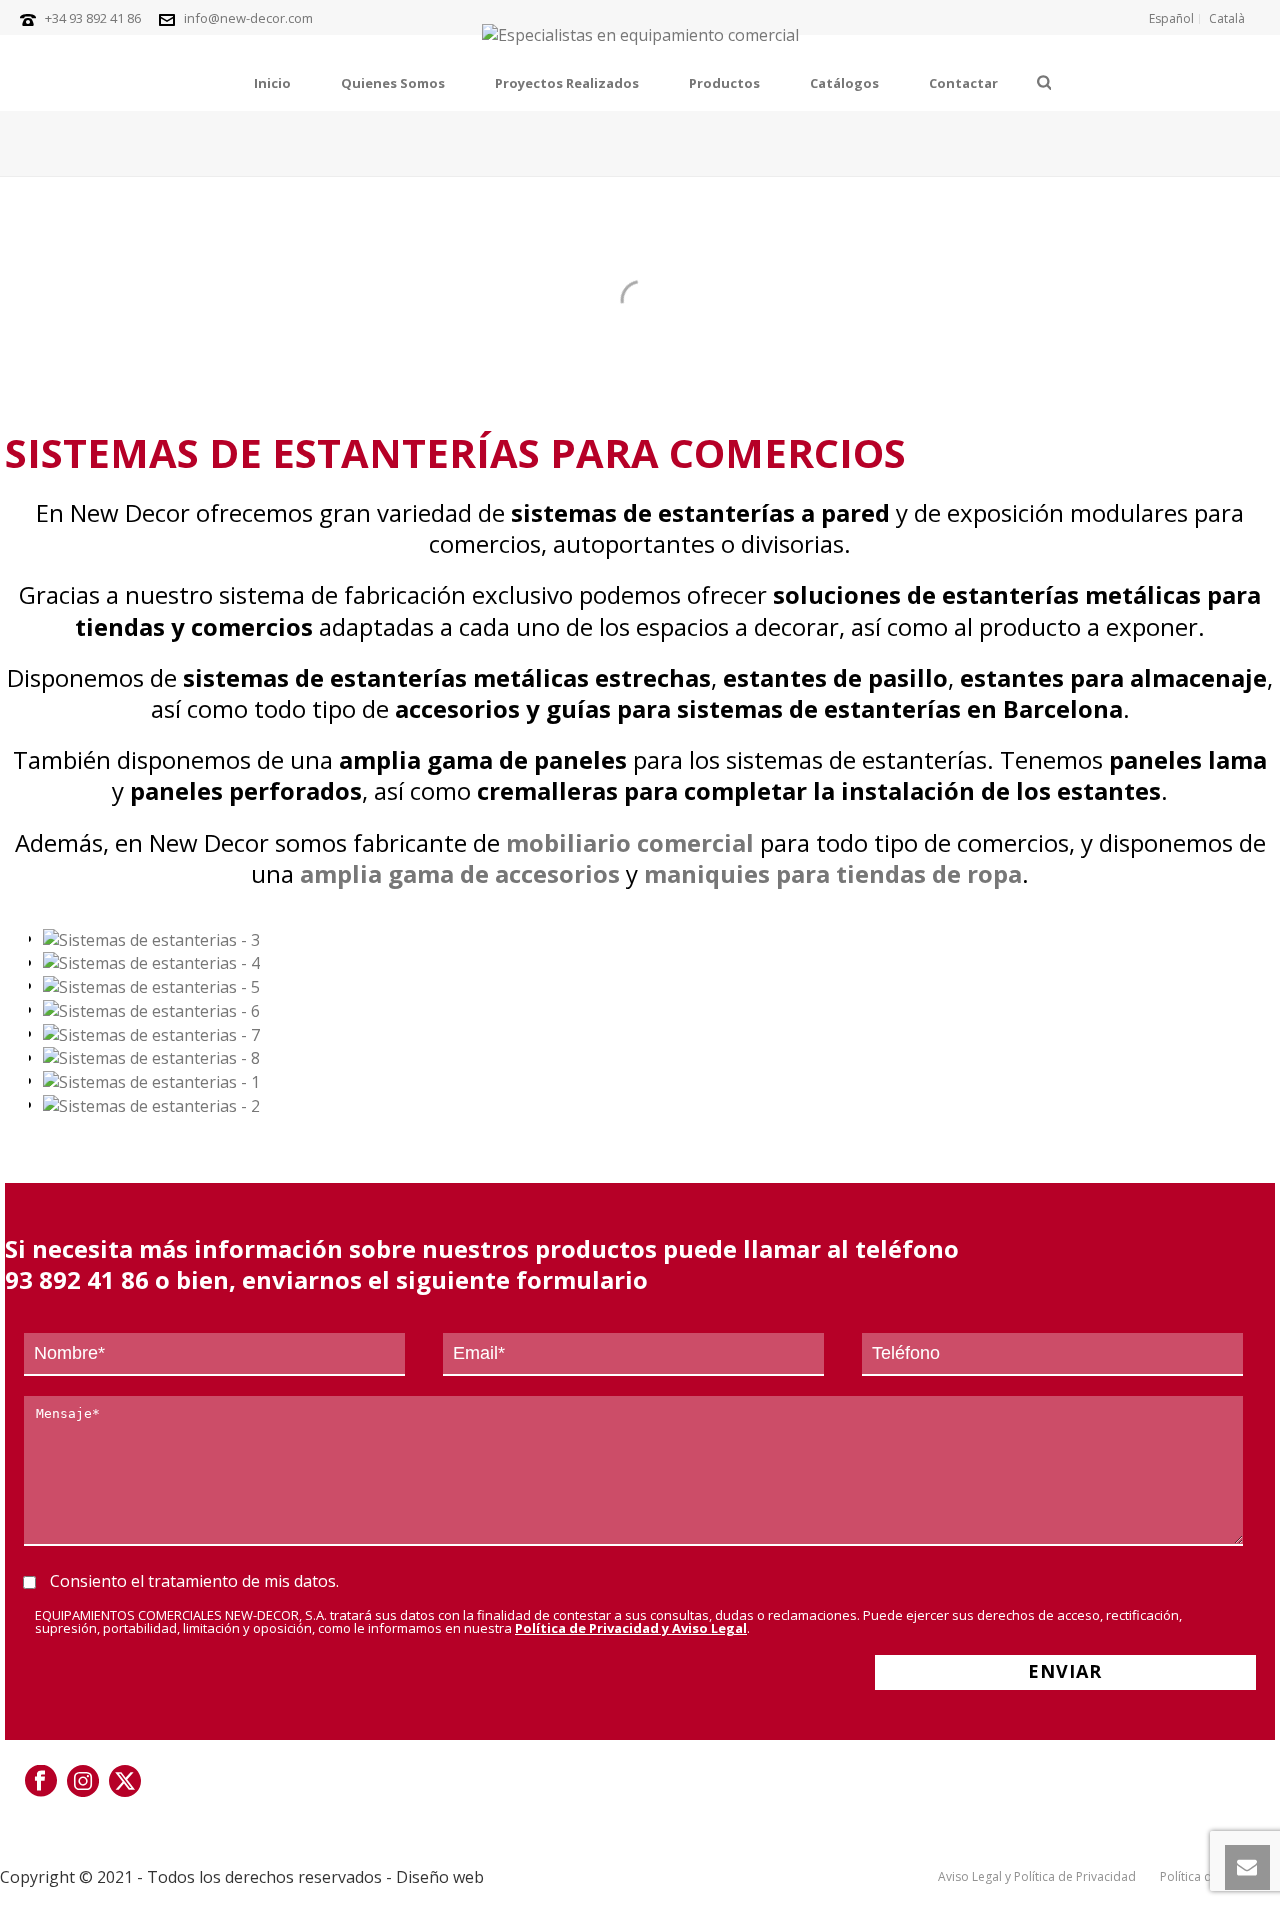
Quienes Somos (393, 83)
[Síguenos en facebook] (41, 1782)
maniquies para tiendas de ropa (833, 873)
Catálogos (844, 83)
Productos (724, 83)
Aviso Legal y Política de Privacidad (1037, 1877)
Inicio (272, 83)
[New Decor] (640, 46)
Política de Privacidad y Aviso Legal (631, 1628)
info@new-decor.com (248, 18)
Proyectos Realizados (567, 83)
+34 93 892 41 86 (93, 18)
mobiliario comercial (630, 842)
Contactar (963, 83)
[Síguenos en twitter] (125, 1782)
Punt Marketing (552, 1877)
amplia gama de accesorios (460, 873)
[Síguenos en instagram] (83, 1782)
